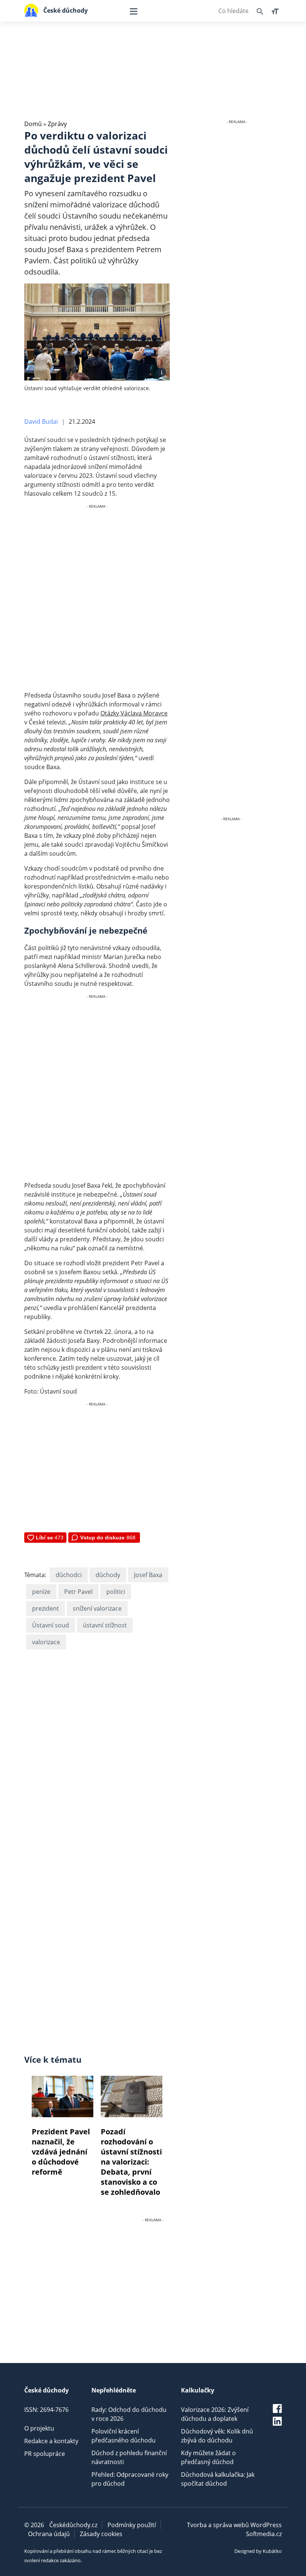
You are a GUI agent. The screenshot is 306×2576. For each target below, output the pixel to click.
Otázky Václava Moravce (134, 713)
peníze (41, 1592)
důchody (108, 1575)
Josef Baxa (148, 1575)
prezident (46, 1608)
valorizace (46, 1642)
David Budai (41, 422)
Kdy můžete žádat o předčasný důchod (208, 2457)
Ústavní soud (51, 1625)
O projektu (39, 2428)
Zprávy (57, 124)
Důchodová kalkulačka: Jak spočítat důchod (218, 2479)
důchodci (69, 1575)
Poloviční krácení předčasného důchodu (124, 2436)
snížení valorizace (97, 1608)
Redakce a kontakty (51, 2441)
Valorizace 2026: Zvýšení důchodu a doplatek (215, 2414)
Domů (33, 124)
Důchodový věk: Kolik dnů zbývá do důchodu (217, 2436)
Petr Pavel (78, 1592)
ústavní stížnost (105, 1625)
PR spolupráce (45, 2454)
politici (116, 1592)
